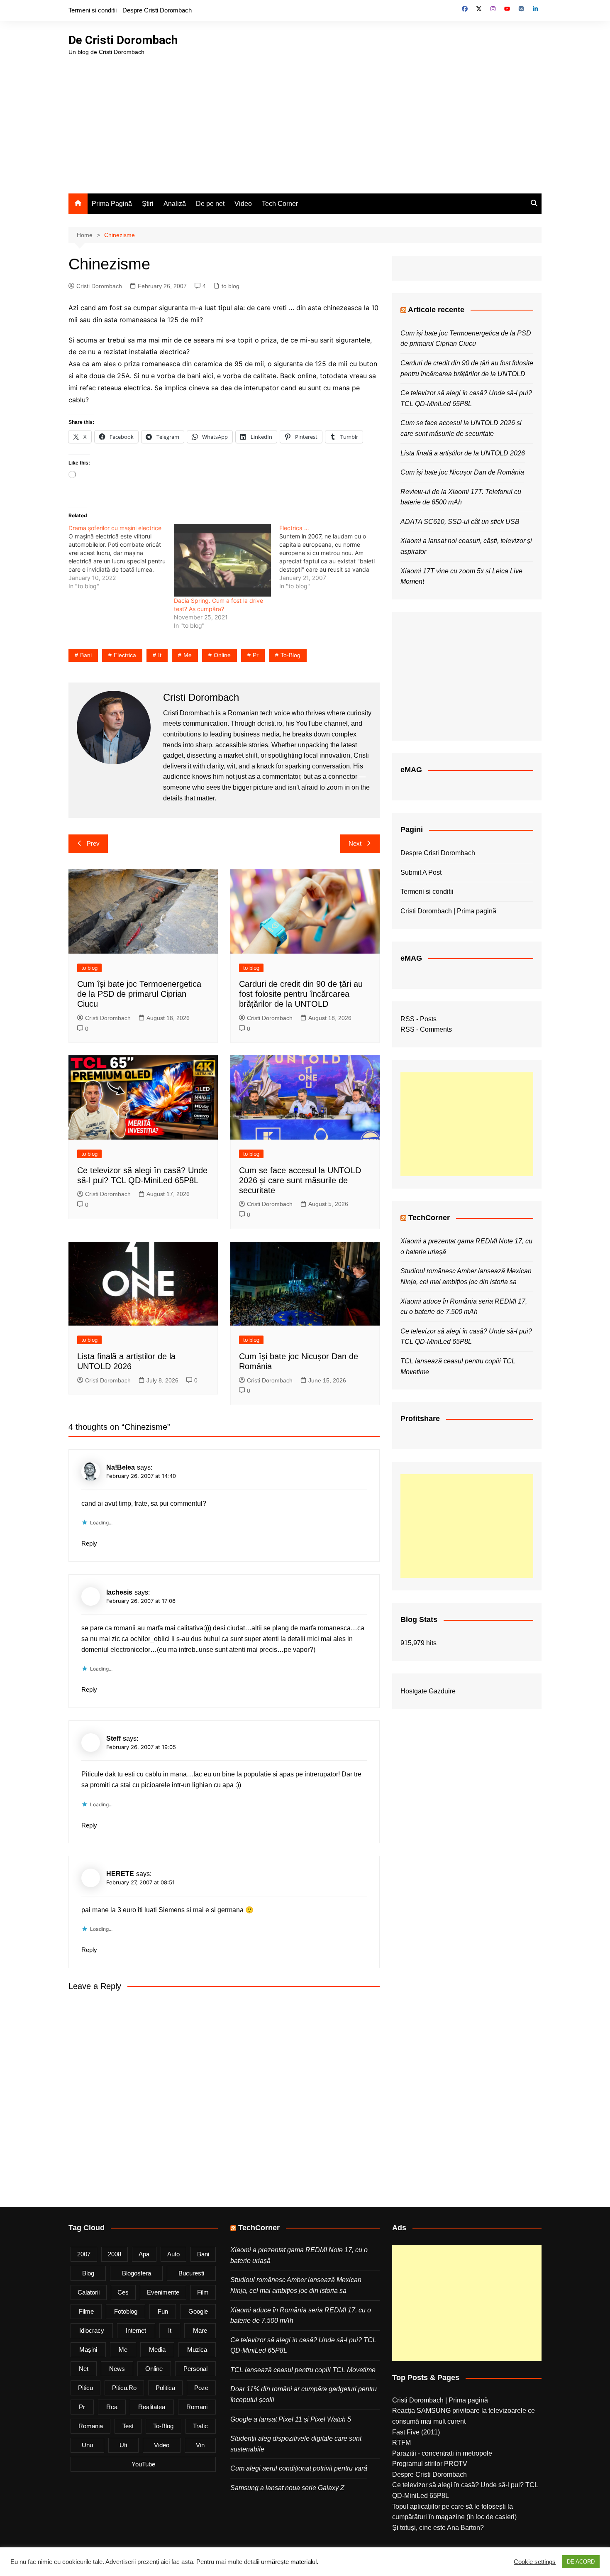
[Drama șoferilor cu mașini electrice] (121, 557)
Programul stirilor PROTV (430, 2464)
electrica (125, 655)
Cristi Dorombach (99, 286)
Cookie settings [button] (535, 2562)
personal (195, 2369)
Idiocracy (92, 2330)
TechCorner (429, 1218)
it (160, 655)
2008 (115, 2254)
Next (355, 843)
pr (256, 655)
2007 (84, 2254)
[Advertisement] (305, 119)
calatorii (89, 2292)
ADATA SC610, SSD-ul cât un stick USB (460, 522)
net (84, 2369)
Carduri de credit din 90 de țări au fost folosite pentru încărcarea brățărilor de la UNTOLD (301, 994)
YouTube (143, 2464)
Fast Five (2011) (416, 2432)
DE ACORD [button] (581, 2562)
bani (86, 655)
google (198, 2311)
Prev (93, 843)
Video (243, 204)
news (117, 2369)
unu (87, 2445)
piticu (85, 2388)
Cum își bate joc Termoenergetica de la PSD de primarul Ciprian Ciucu (139, 994)
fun (163, 2311)
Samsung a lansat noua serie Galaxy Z (287, 2488)
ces (123, 2292)
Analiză (175, 204)
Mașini (88, 2350)
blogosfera (137, 2273)
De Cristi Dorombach (123, 40)
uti (123, 2445)
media (157, 2350)
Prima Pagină (112, 204)
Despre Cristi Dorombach (157, 10)
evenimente (163, 2292)
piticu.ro (124, 2388)
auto (173, 2254)
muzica (197, 2350)
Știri (148, 204)
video (162, 2445)
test (128, 2426)
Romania (91, 2426)
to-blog (290, 655)
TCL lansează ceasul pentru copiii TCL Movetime (303, 2370)
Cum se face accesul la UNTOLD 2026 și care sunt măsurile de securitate (300, 1180)
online (222, 655)
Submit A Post (421, 872)
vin (200, 2445)
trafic (200, 2426)
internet (136, 2330)
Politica (165, 2388)
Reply (89, 1543)
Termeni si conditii (93, 10)
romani (197, 2407)
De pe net (210, 204)
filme (86, 2311)
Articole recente (436, 310)
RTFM (401, 2443)
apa (144, 2254)
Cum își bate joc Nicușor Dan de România (462, 472)
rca (112, 2407)
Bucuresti (191, 2273)
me (188, 655)
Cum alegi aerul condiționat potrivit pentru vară (299, 2468)
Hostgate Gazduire (428, 1691)
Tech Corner (280, 204)
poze (201, 2388)
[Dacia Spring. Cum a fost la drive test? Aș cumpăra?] (222, 560)
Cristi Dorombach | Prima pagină (448, 911)
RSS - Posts (418, 1019)
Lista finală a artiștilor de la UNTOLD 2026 (463, 453)
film (203, 2292)
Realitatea (152, 2407)
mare (200, 2330)
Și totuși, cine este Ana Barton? (438, 2528)
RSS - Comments (426, 1029)
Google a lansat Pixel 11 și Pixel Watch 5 (291, 2419)
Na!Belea (121, 1467)
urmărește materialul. (290, 2562)
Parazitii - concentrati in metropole (442, 2453)
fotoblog (126, 2311)
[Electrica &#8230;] (332, 557)
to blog (231, 286)
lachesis (119, 1592)
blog (88, 2273)
